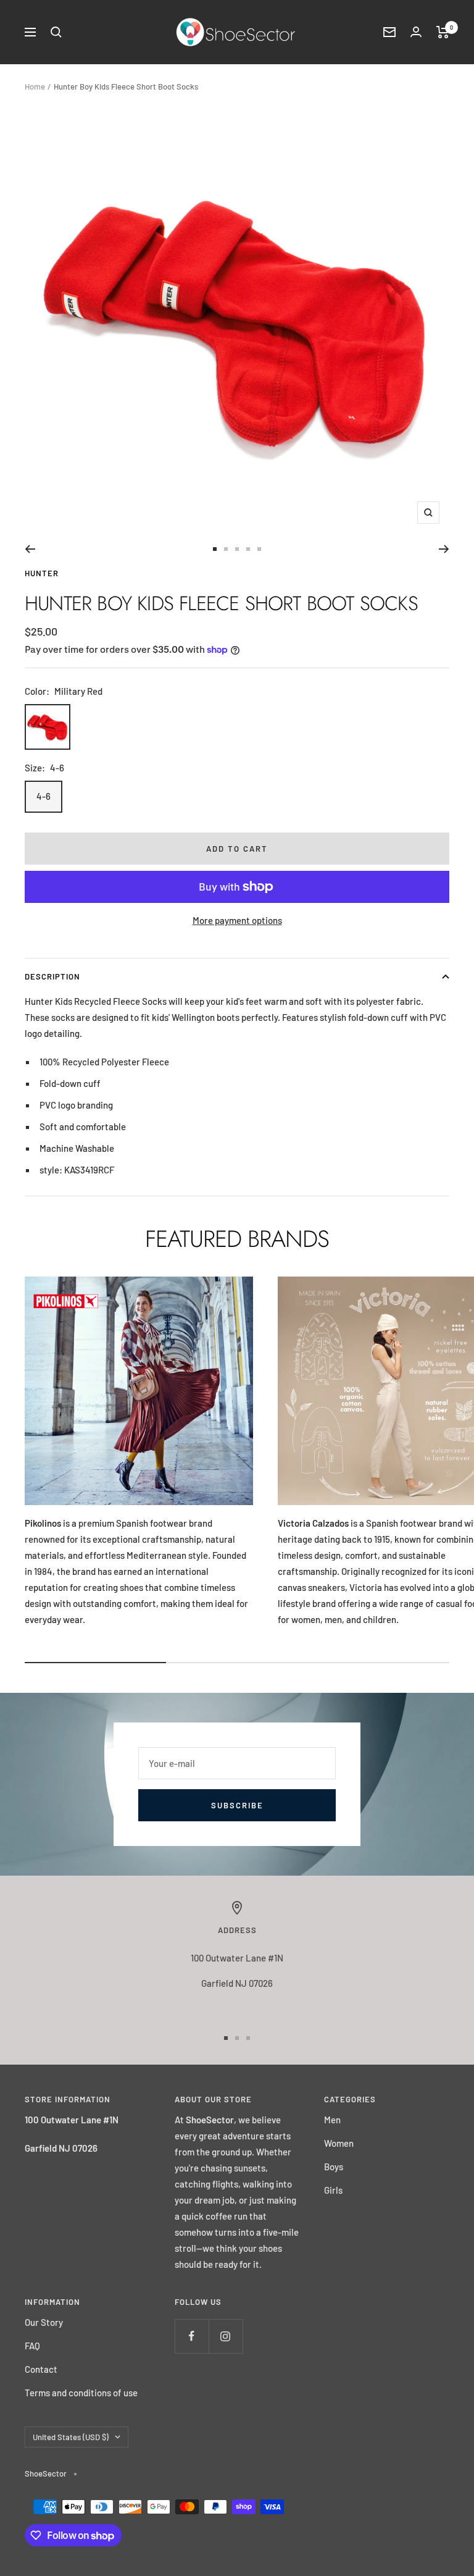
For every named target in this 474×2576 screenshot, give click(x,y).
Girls (333, 2190)
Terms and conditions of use (81, 2393)
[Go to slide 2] (226, 549)
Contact (41, 2369)
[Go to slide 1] (215, 549)
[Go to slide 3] (237, 549)
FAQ (32, 2346)
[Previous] (30, 549)
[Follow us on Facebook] (192, 2336)
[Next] (444, 549)
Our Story (44, 2322)
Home (35, 86)
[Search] (56, 32)
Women (339, 2143)
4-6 (44, 796)
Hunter (42, 573)
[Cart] (443, 32)
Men (332, 2120)
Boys (334, 2167)
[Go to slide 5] (259, 549)
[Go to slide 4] (248, 549)
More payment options (237, 920)
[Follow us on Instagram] (226, 2336)
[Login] (416, 32)
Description (52, 976)
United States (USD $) (71, 2437)
